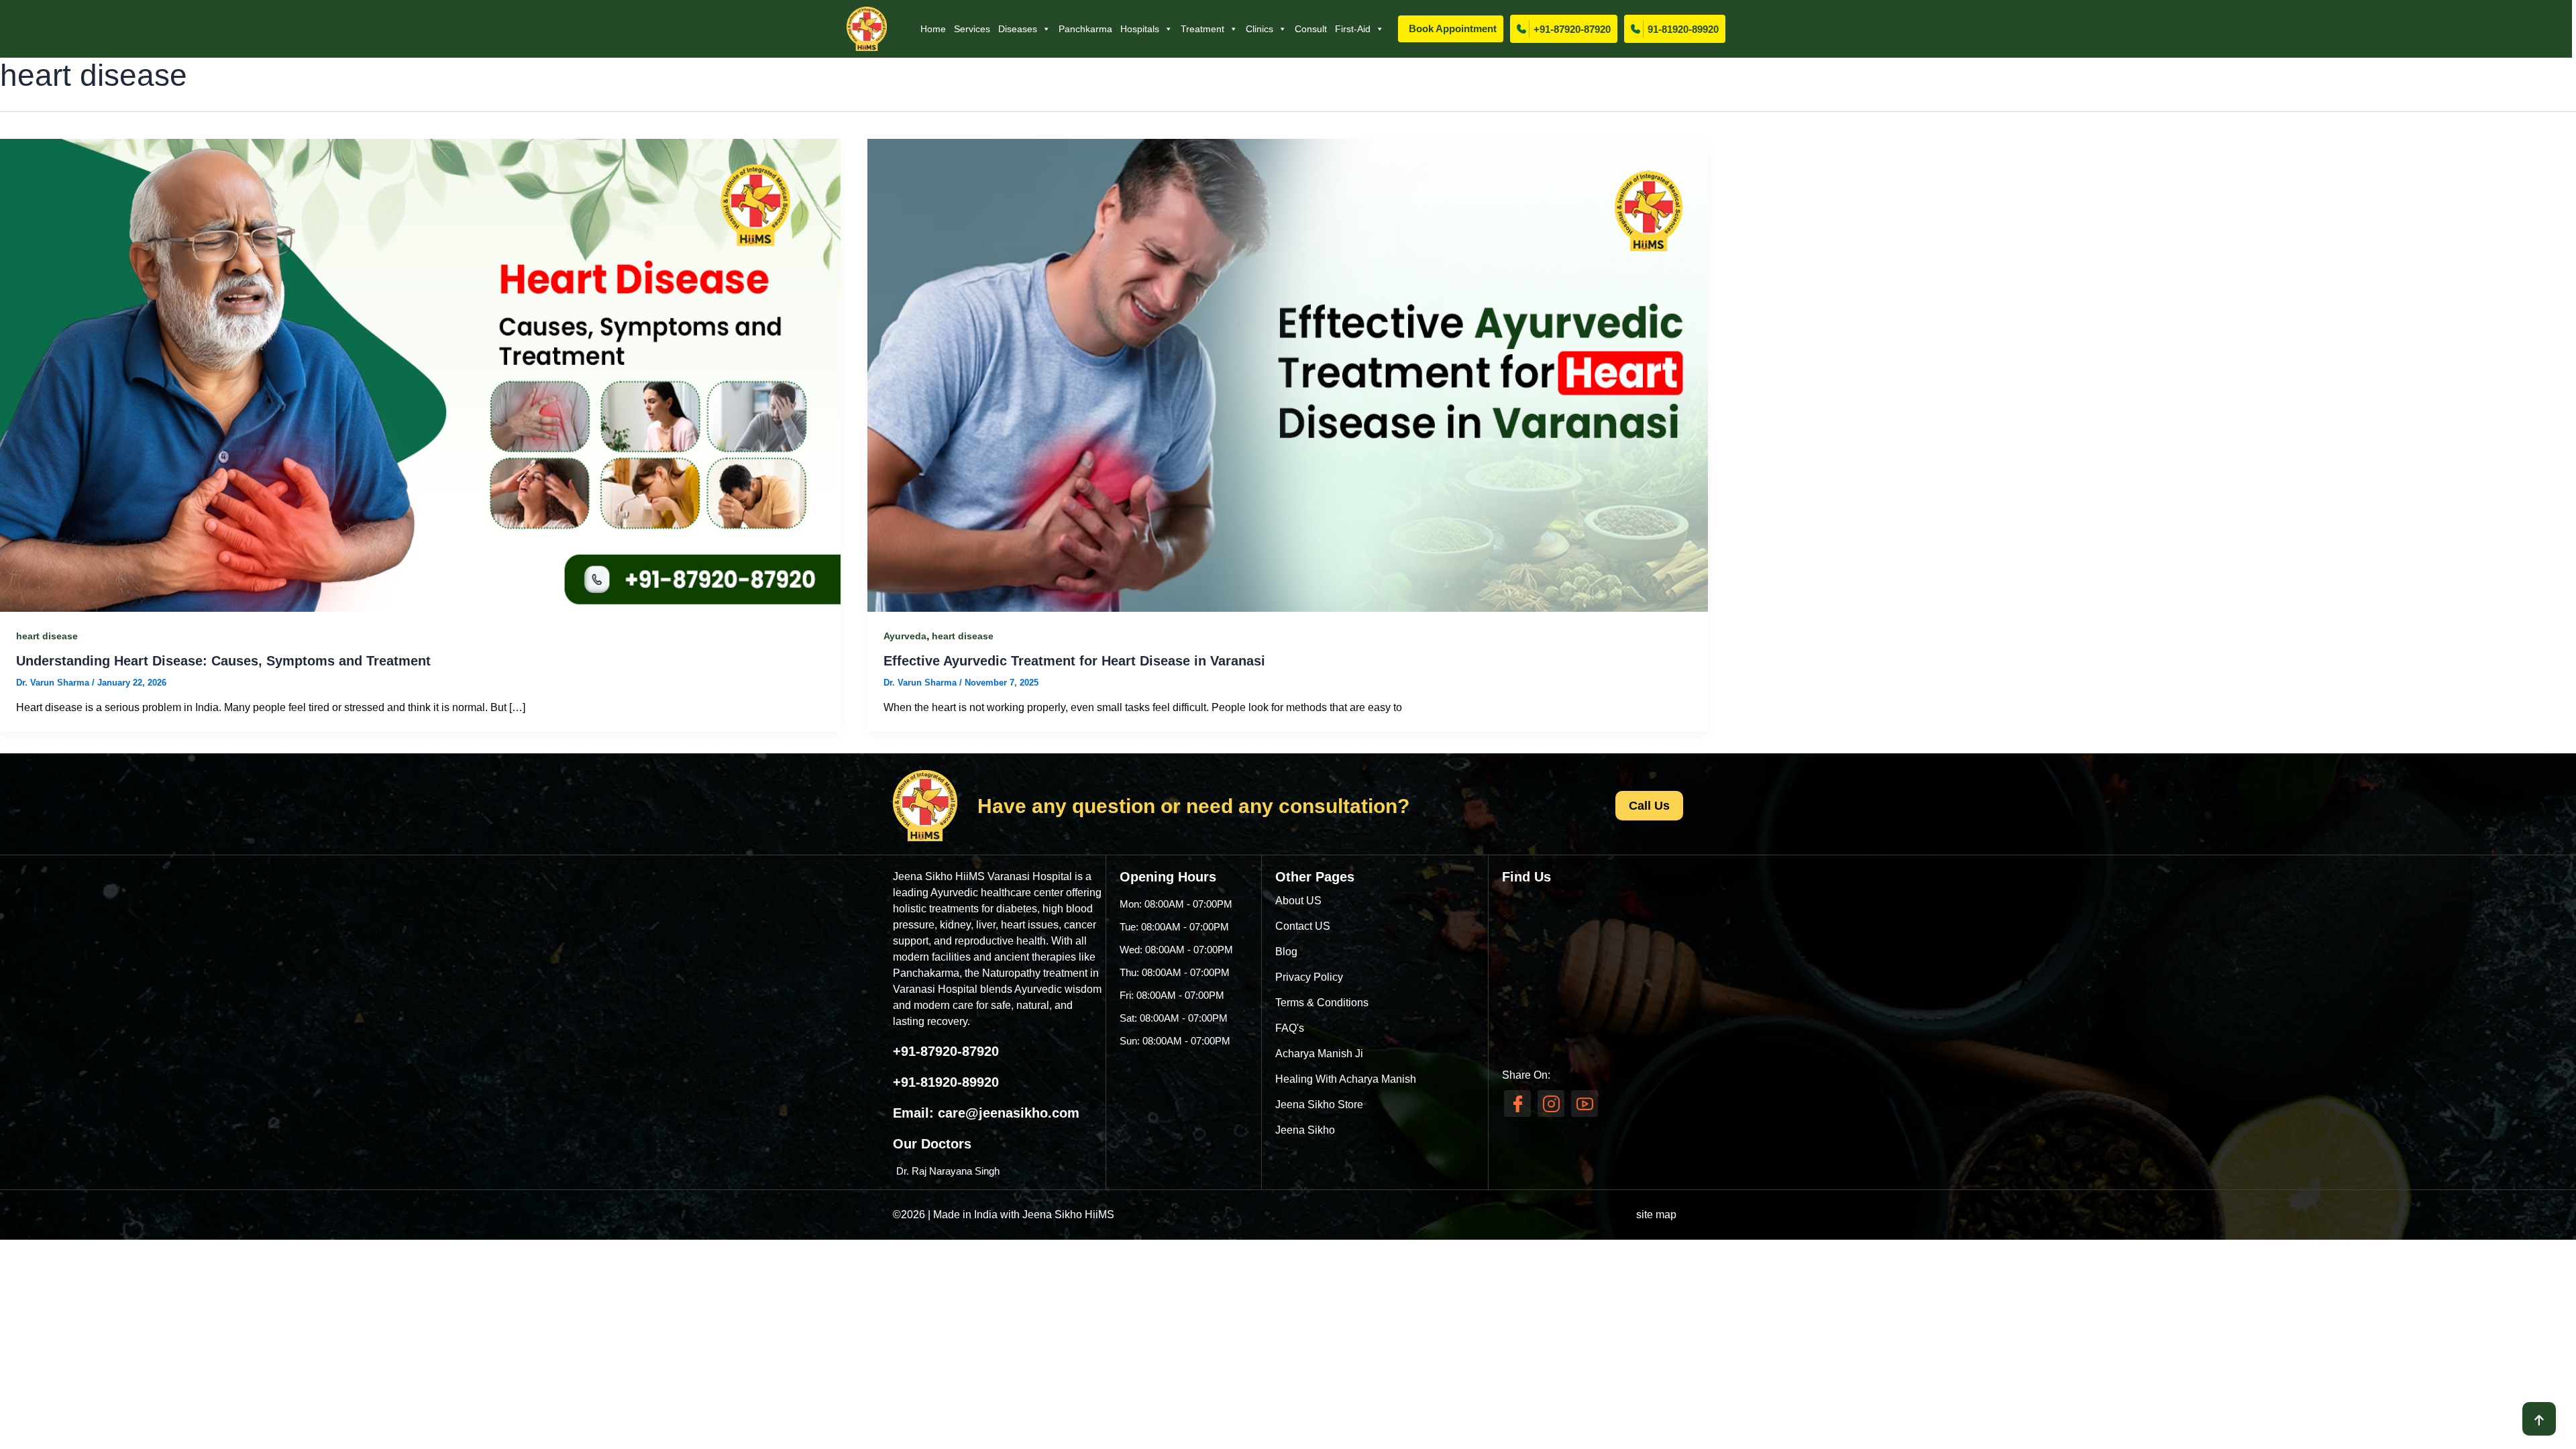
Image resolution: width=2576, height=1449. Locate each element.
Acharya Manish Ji (1319, 1054)
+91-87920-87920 (1572, 29)
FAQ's (1290, 1028)
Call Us (1649, 806)
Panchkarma (1085, 29)
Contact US (1303, 926)
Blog (1286, 952)
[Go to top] (2539, 1419)
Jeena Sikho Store (1319, 1105)
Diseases (1018, 29)
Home (933, 29)
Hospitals (1140, 29)
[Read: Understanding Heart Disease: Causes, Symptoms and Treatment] (420, 375)
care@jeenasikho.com (1009, 1113)
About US (1298, 901)
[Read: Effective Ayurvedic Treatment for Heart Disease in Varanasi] (1288, 375)
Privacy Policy (1309, 977)
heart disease (47, 636)
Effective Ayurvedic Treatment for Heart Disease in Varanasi (1074, 661)
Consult (1311, 29)
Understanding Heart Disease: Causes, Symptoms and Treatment (223, 661)
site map (1656, 1215)
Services (972, 29)
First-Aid (1353, 29)
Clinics (1259, 29)
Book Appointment (1453, 29)
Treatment (1202, 29)
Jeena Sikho (1305, 1130)
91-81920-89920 (1683, 29)
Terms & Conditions (1322, 1003)
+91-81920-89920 (946, 1082)
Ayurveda (905, 636)
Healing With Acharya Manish (1346, 1079)
